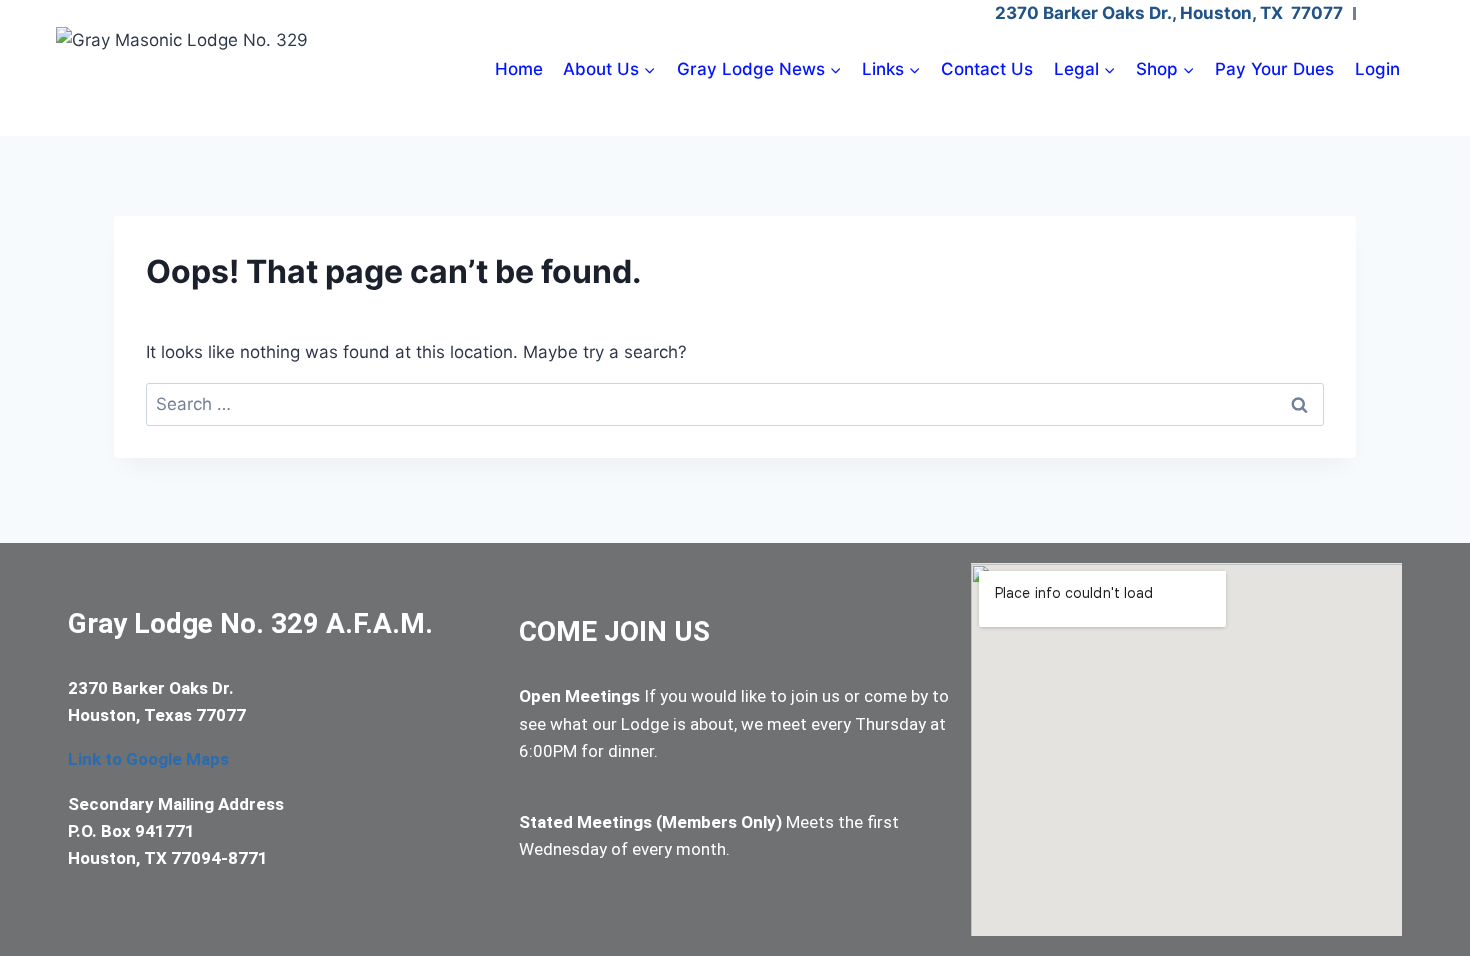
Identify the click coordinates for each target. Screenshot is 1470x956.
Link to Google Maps (148, 759)
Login (1377, 69)
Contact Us (987, 69)
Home (519, 69)
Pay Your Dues (1274, 69)
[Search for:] (735, 404)
